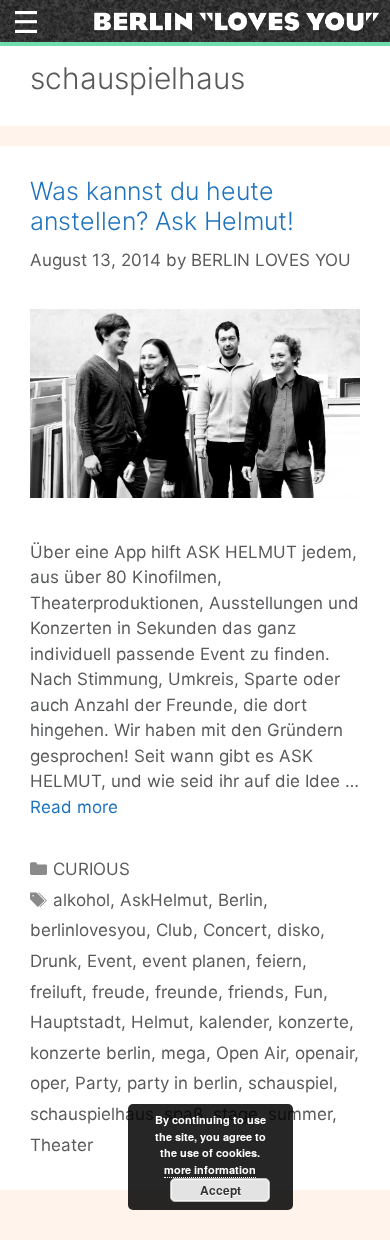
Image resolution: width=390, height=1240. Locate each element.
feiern (279, 961)
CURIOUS (91, 869)
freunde (186, 992)
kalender (233, 1022)
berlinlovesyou (88, 930)
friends (256, 992)
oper (47, 1083)
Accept (220, 1190)
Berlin (240, 900)
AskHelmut (164, 900)
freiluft (56, 992)
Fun (308, 992)
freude (118, 992)
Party (96, 1083)
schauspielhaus (92, 1114)
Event (109, 961)
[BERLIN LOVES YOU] (236, 20)
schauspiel (290, 1083)
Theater (61, 1145)
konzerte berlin (90, 1053)
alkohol (81, 900)
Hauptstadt (75, 1022)
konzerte (313, 1022)
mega (183, 1053)
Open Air (250, 1053)
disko (298, 930)
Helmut (160, 1022)
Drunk (53, 961)
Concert (235, 930)
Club (174, 930)
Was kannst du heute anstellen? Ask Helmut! (162, 206)
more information (210, 1169)
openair (324, 1053)
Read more (74, 807)
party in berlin (182, 1083)
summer (300, 1114)
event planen (194, 961)
